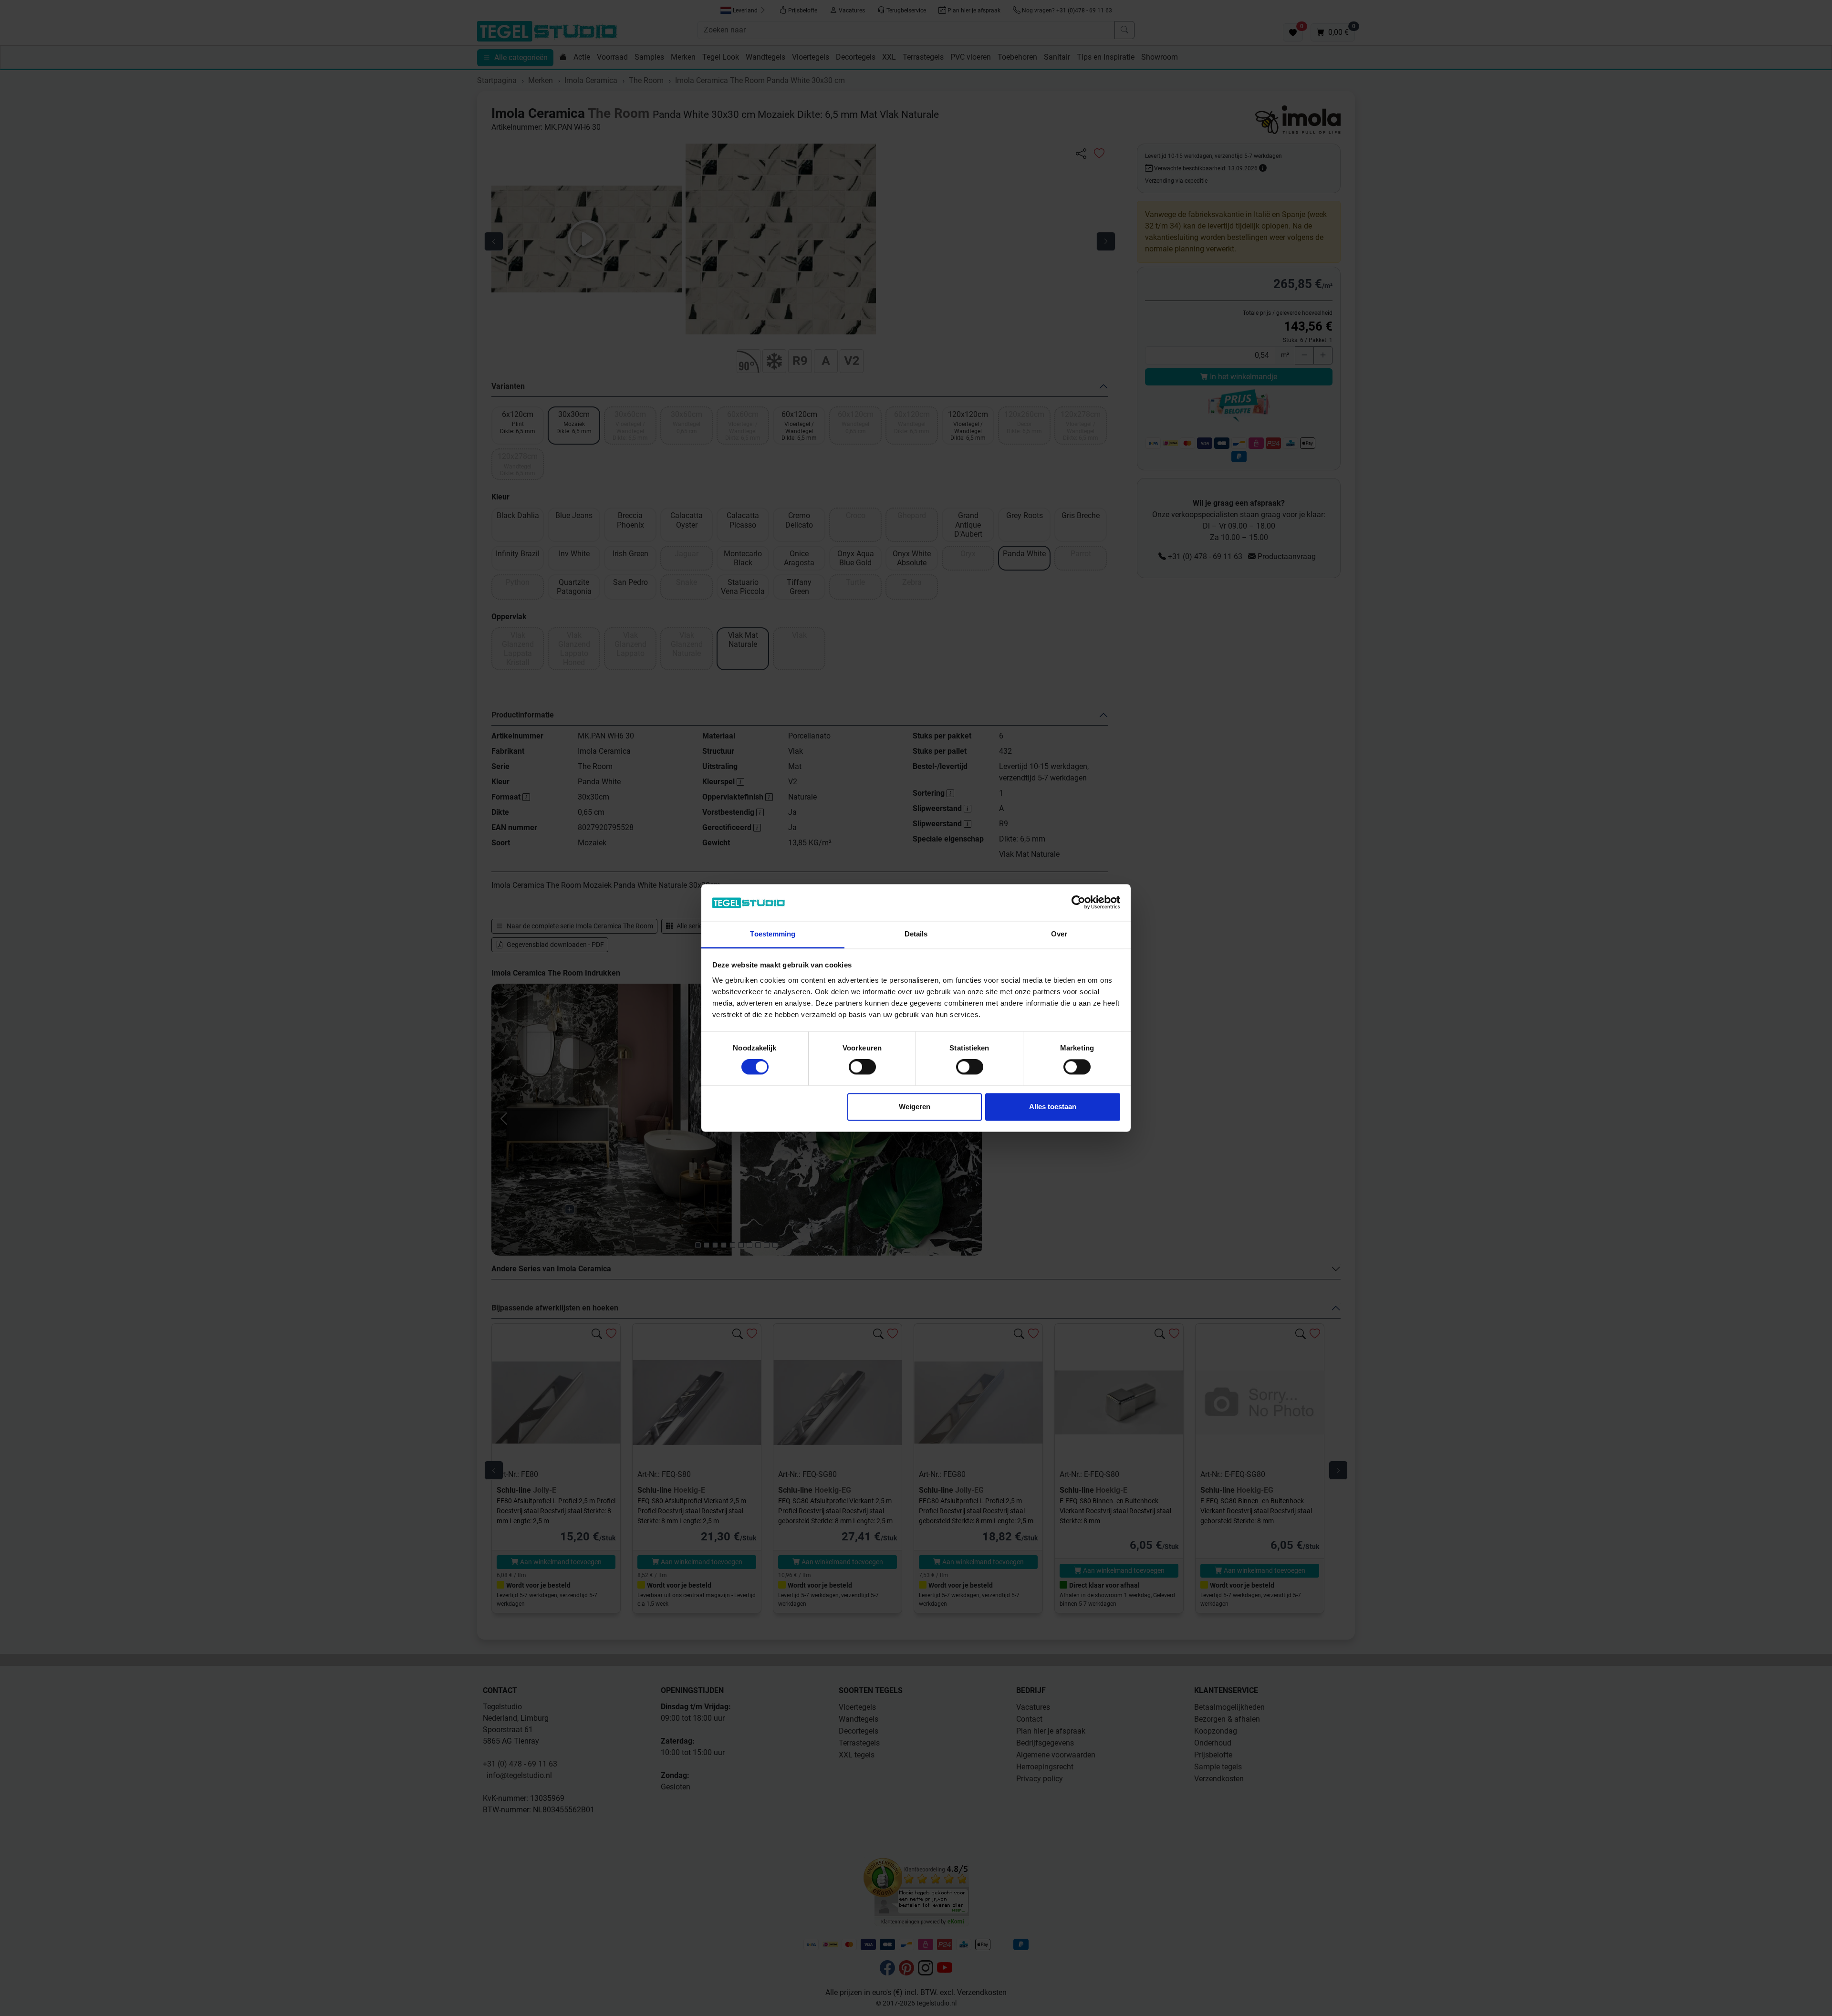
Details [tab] (916, 934)
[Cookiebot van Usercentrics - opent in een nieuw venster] (1078, 903)
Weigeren (915, 1107)
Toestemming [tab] (773, 934)
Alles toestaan (1053, 1107)
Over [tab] (1059, 934)
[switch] (862, 1067)
